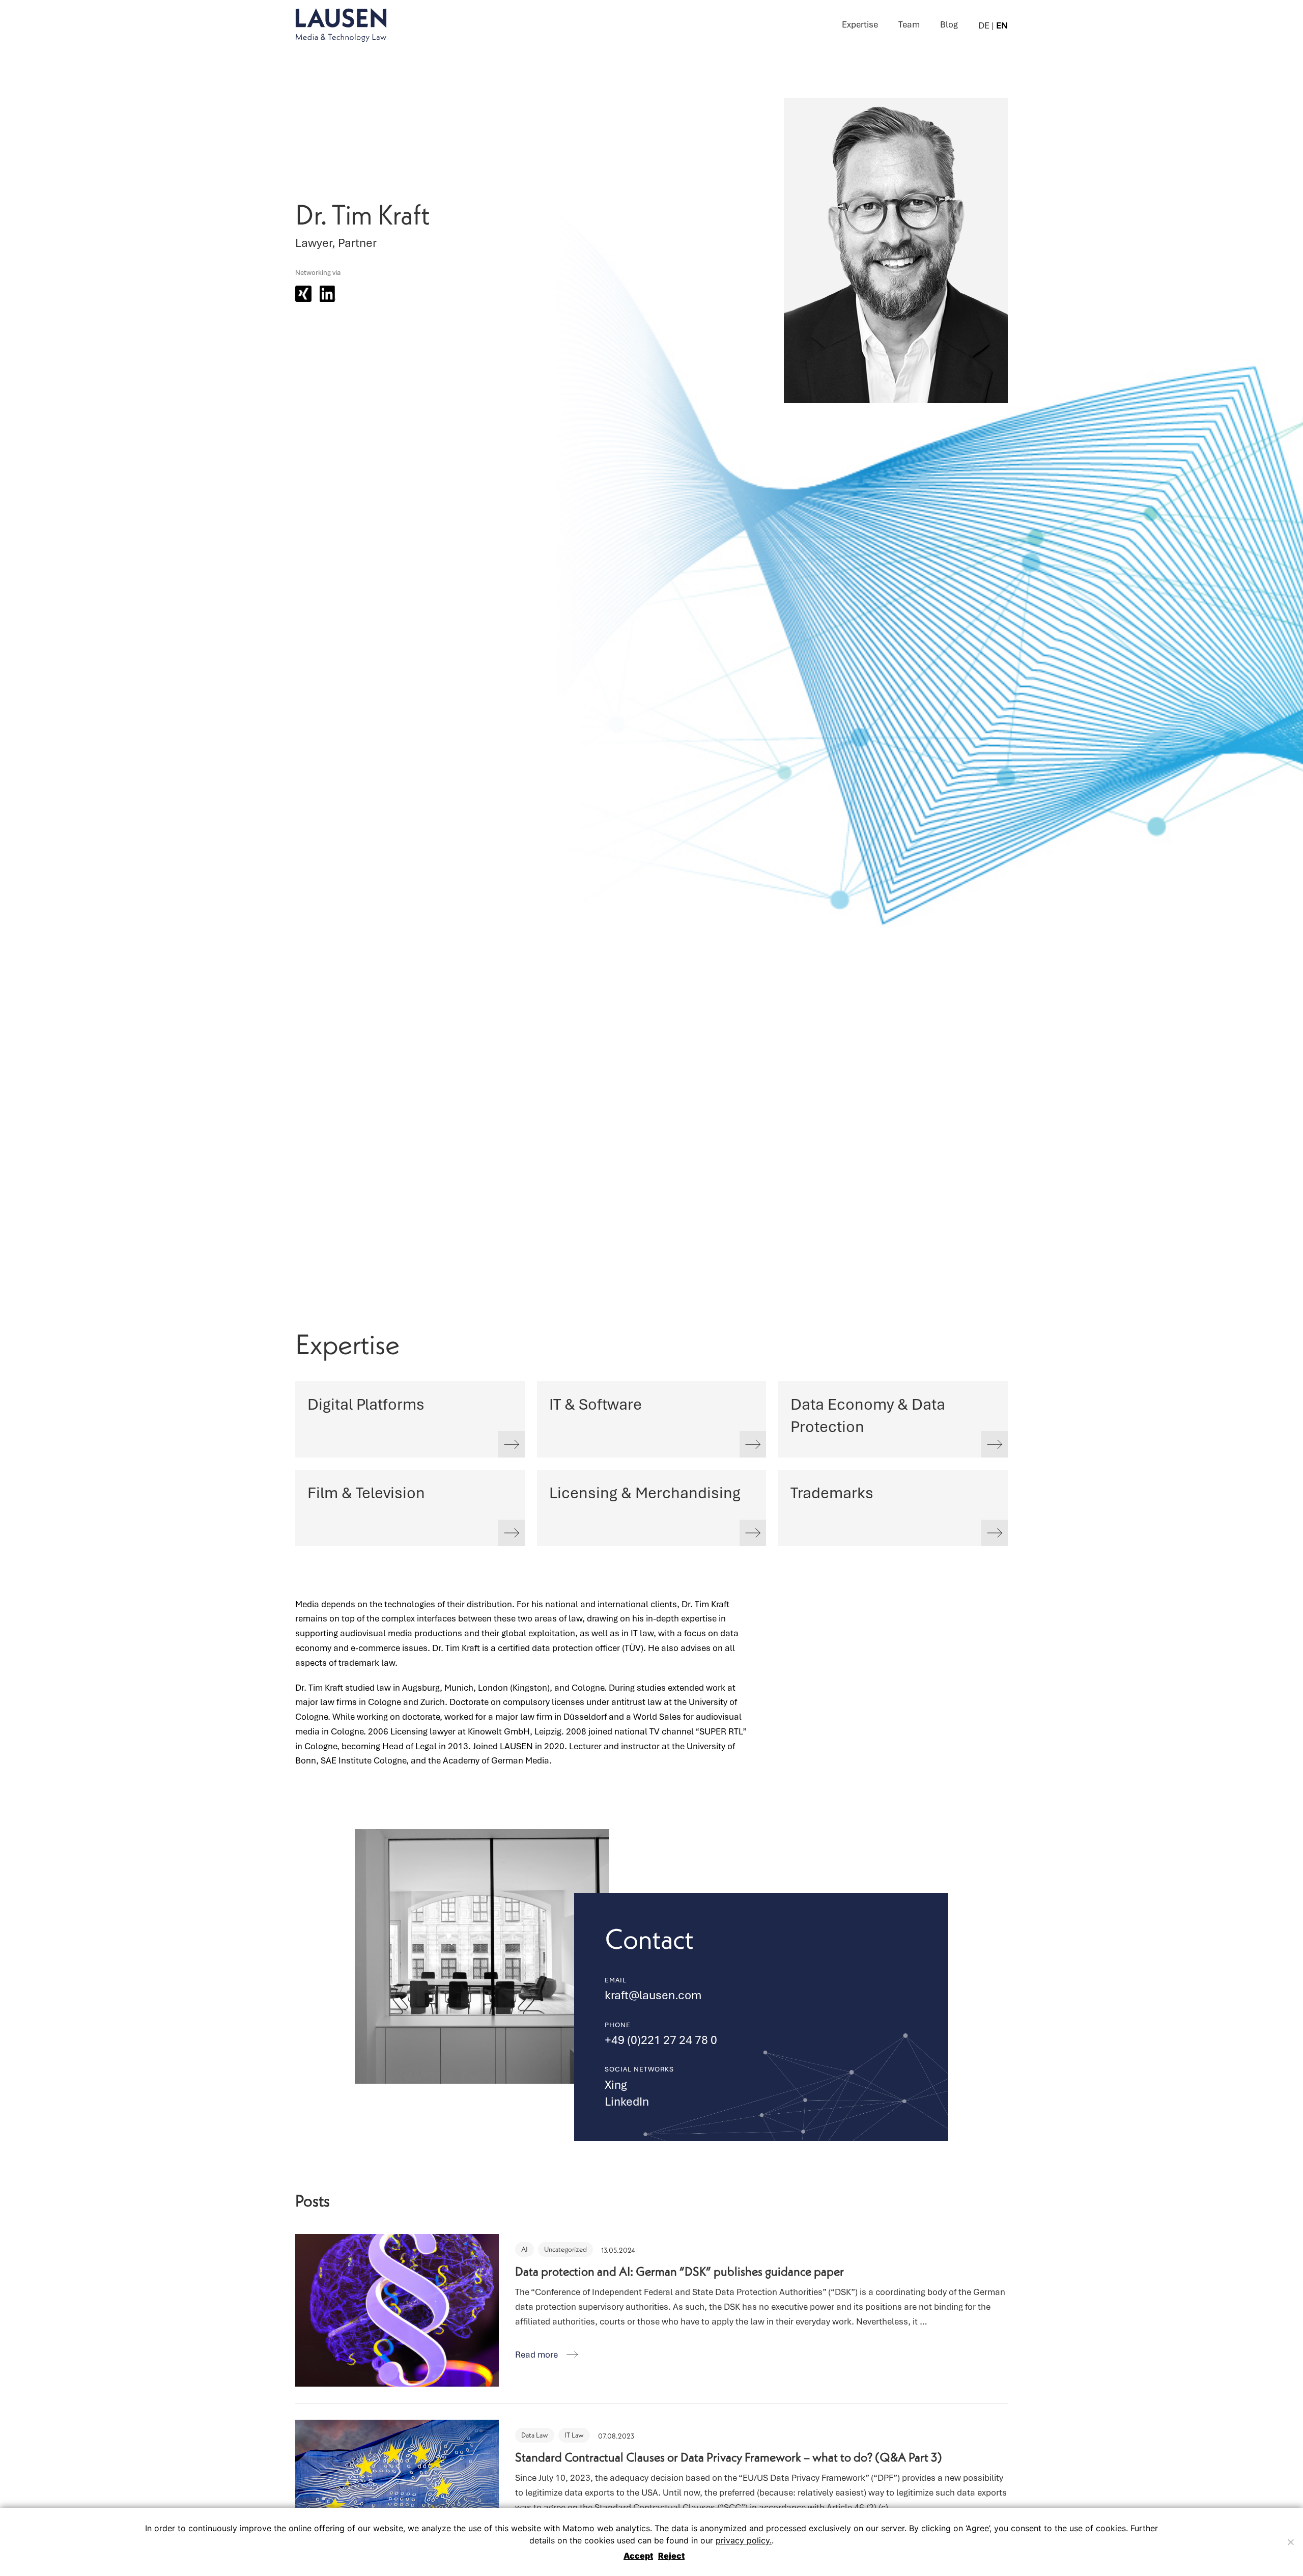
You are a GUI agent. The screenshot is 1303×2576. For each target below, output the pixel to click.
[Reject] (1290, 2542)
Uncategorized (565, 2249)
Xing (616, 2085)
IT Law (574, 2435)
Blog (949, 24)
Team (909, 24)
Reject (671, 2556)
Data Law (535, 2435)
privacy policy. (744, 2540)
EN (1002, 25)
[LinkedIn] (328, 294)
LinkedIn (627, 2102)
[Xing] (303, 294)
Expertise (860, 24)
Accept (638, 2556)
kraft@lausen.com (653, 1995)
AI (525, 2249)
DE (984, 25)
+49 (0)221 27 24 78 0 (661, 2040)
